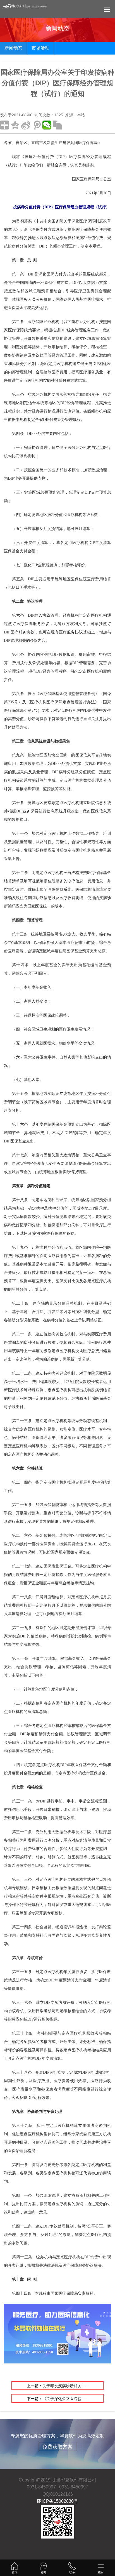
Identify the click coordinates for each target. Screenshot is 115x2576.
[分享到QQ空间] (15, 125)
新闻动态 (13, 48)
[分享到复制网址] (57, 125)
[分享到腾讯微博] (36, 125)
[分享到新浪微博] (26, 125)
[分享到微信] (47, 125)
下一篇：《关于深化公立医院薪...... (57, 2399)
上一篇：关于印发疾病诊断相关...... (57, 2386)
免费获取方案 (57, 2447)
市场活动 (40, 48)
